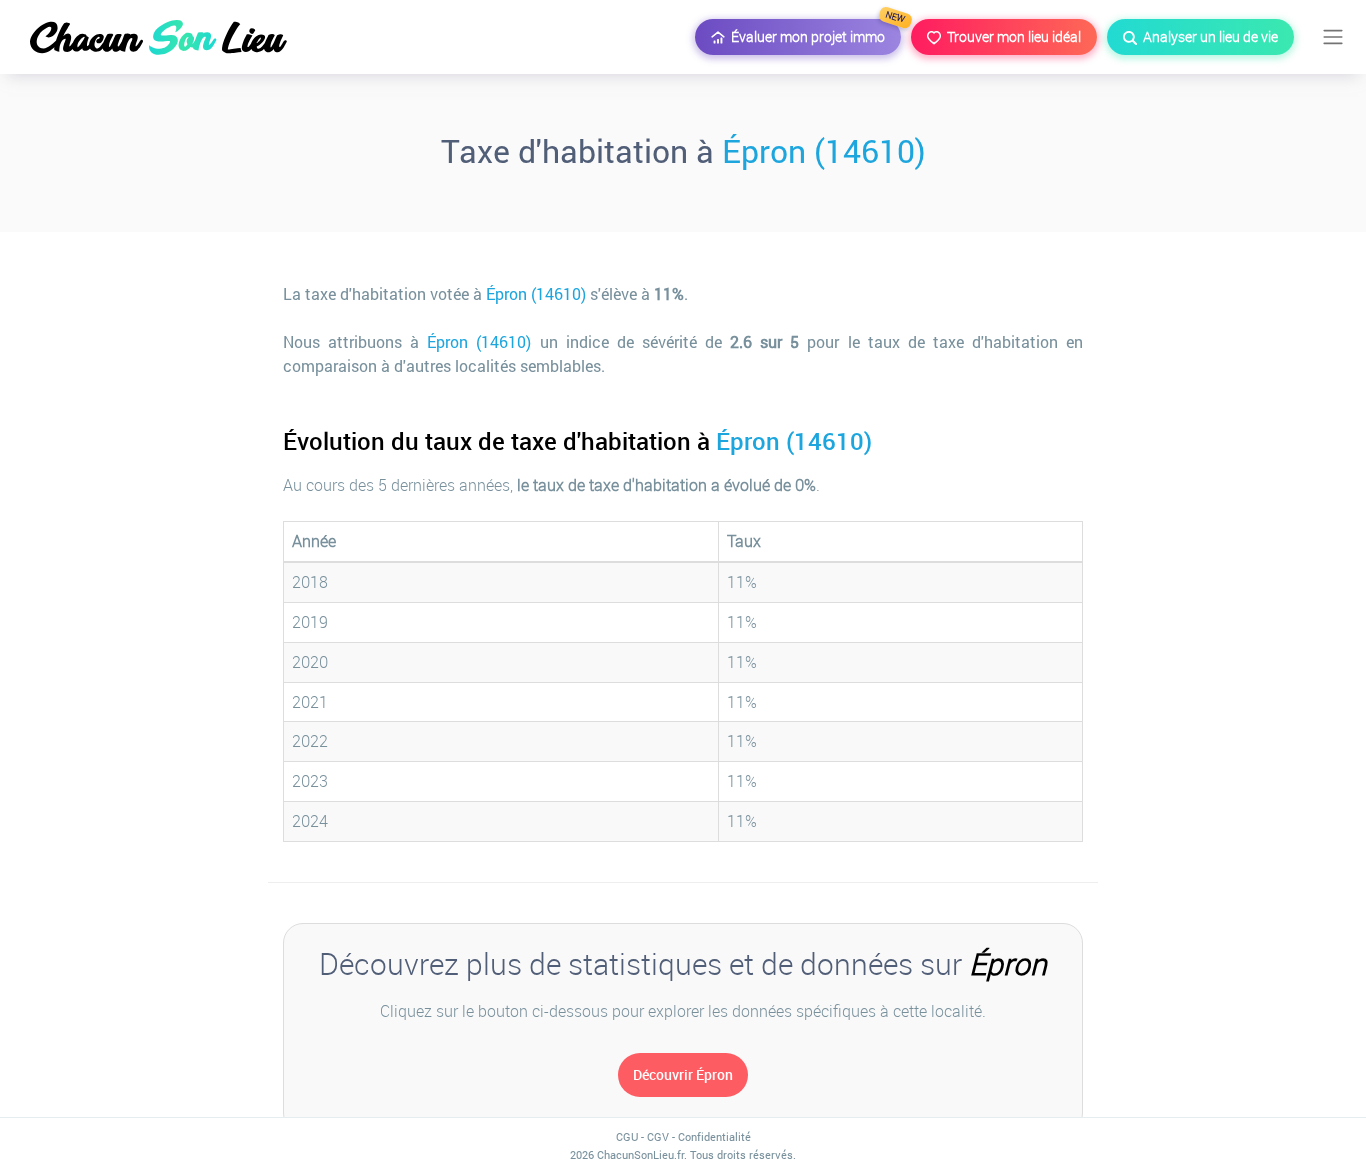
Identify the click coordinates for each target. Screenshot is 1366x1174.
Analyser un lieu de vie (1207, 36)
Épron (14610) (824, 150)
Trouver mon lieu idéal (1011, 36)
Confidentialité (714, 1136)
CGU (627, 1136)
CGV (658, 1136)
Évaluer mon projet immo (813, 32)
